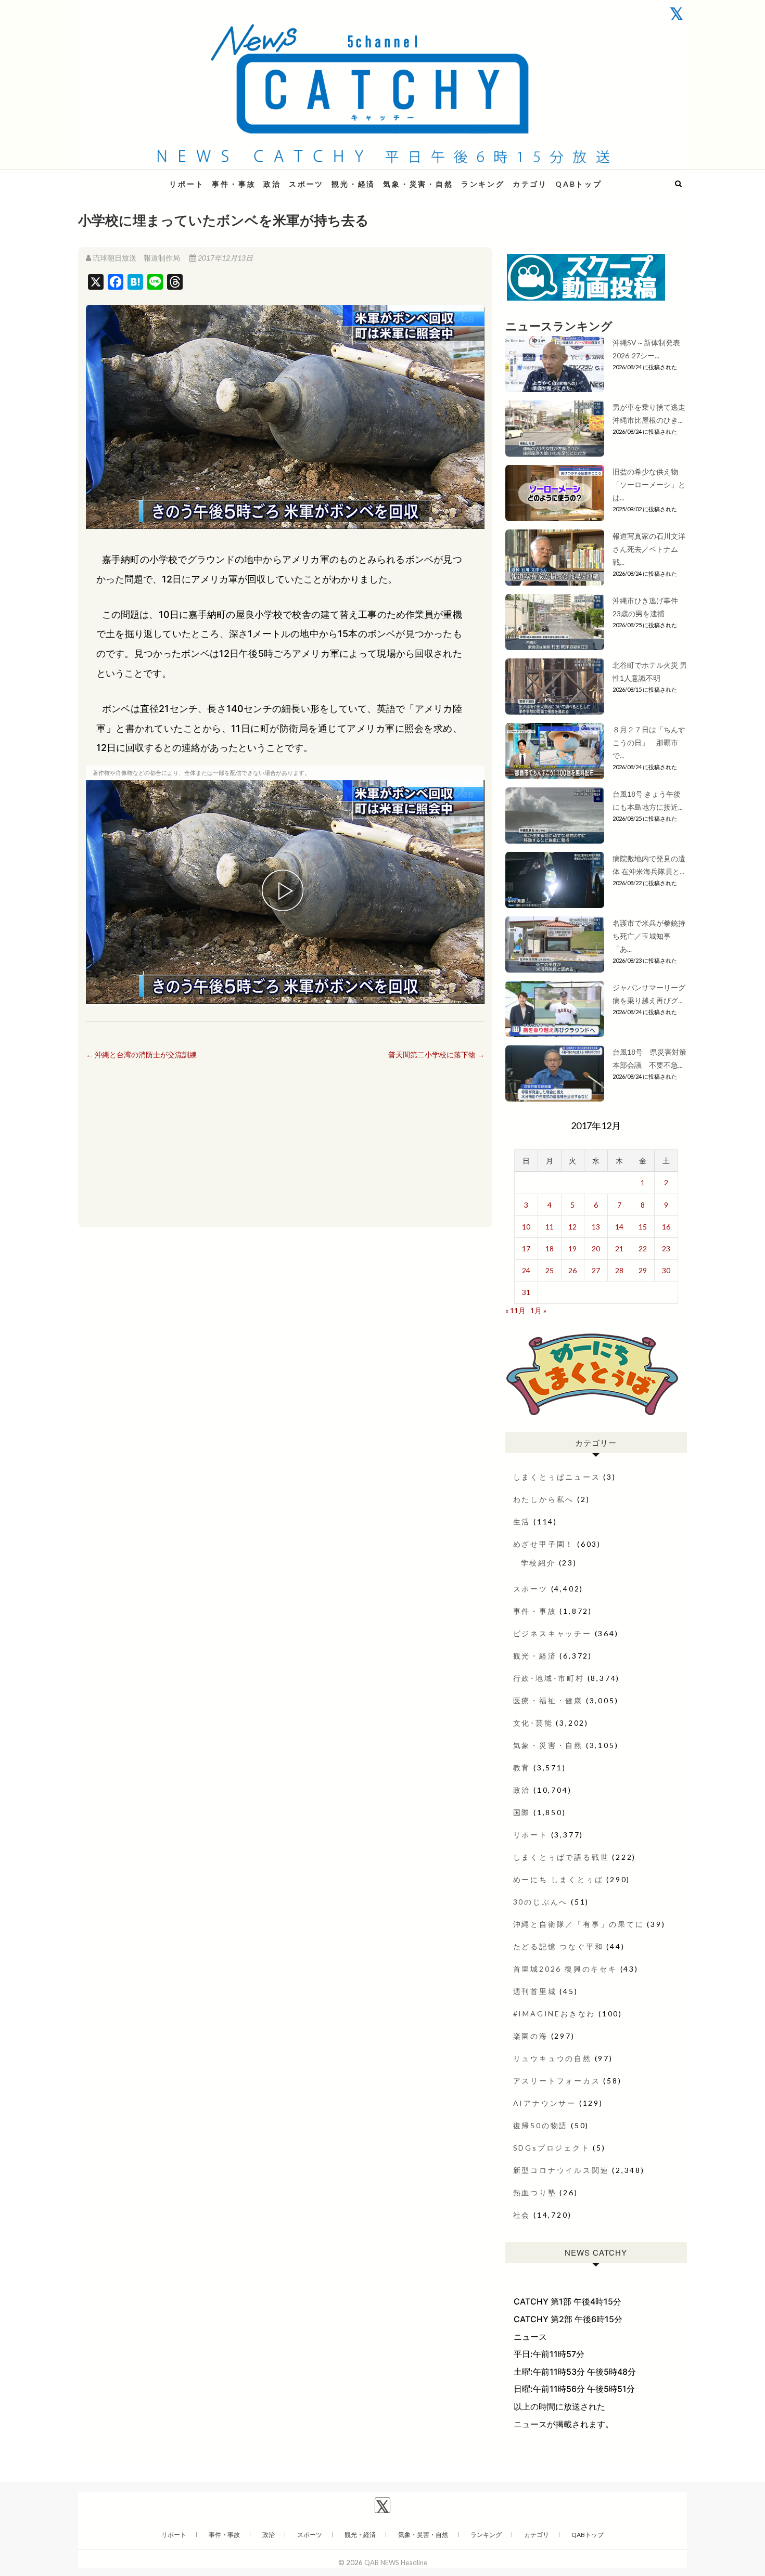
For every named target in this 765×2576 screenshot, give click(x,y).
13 (596, 1227)
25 (550, 1270)
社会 (522, 2215)
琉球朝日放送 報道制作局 (136, 258)
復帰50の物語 (541, 2125)
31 (526, 1292)
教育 (522, 1768)
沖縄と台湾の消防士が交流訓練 (141, 1054)
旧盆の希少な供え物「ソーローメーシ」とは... (649, 484)
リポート (187, 184)
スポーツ (306, 184)
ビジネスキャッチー (552, 1633)
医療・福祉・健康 (548, 1700)
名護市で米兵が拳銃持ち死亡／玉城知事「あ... (649, 936)
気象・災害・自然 (418, 184)
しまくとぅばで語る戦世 (561, 1857)
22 (643, 1248)
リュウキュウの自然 (552, 2058)
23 (666, 1248)
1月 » (538, 1310)
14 (619, 1227)
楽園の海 (531, 2036)
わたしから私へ (544, 1499)
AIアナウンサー (545, 2103)
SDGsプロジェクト (552, 2148)
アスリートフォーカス (557, 2081)
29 (643, 1270)
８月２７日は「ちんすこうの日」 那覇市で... (649, 742)
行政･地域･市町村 (549, 1678)
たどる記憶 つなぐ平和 (558, 1946)
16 (666, 1227)
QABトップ (579, 184)
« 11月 (515, 1310)
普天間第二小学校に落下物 (436, 1054)
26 (572, 1270)
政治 (272, 184)
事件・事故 (234, 184)
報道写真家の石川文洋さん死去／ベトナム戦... (649, 549)
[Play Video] (285, 892)
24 (526, 1270)
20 (596, 1248)
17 (526, 1248)
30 (666, 1270)
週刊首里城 (535, 1991)
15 (643, 1227)
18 (550, 1248)
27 (596, 1270)
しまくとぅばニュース (557, 1477)
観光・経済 (353, 184)
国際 (522, 1812)
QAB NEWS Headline (133, 178)
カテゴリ (530, 184)
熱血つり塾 (535, 2192)
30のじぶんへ (541, 1902)
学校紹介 (538, 1563)
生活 (522, 1522)
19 (572, 1248)
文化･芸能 (533, 1723)
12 (572, 1227)
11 (550, 1227)
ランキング (483, 184)
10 (526, 1227)
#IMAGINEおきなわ (554, 2014)
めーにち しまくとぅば (558, 1879)
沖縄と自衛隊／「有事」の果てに (579, 1924)
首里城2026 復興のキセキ (565, 1969)
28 (619, 1270)
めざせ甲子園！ (544, 1544)
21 (619, 1248)
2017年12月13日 (225, 258)
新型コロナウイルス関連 (561, 2170)
